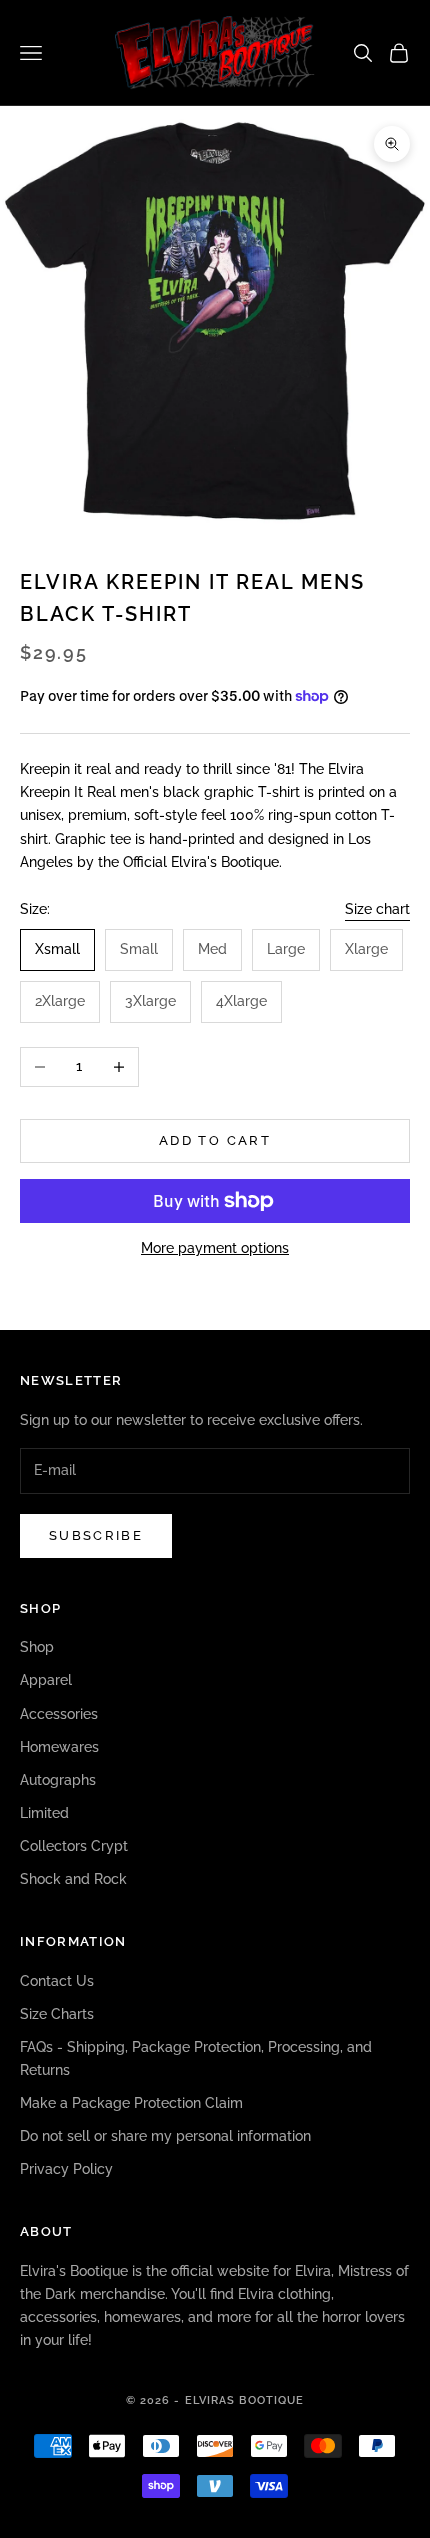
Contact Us (57, 1981)
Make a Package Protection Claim (131, 2103)
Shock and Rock (73, 1879)
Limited (44, 1813)
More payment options (215, 1248)
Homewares (59, 1747)
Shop (37, 1647)
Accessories (59, 1714)
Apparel (46, 1680)
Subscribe (96, 1535)
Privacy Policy (66, 2169)
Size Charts (57, 2014)
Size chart (377, 909)
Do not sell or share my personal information (165, 2136)
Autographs (58, 1780)
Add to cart (215, 1140)
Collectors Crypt (74, 1846)
